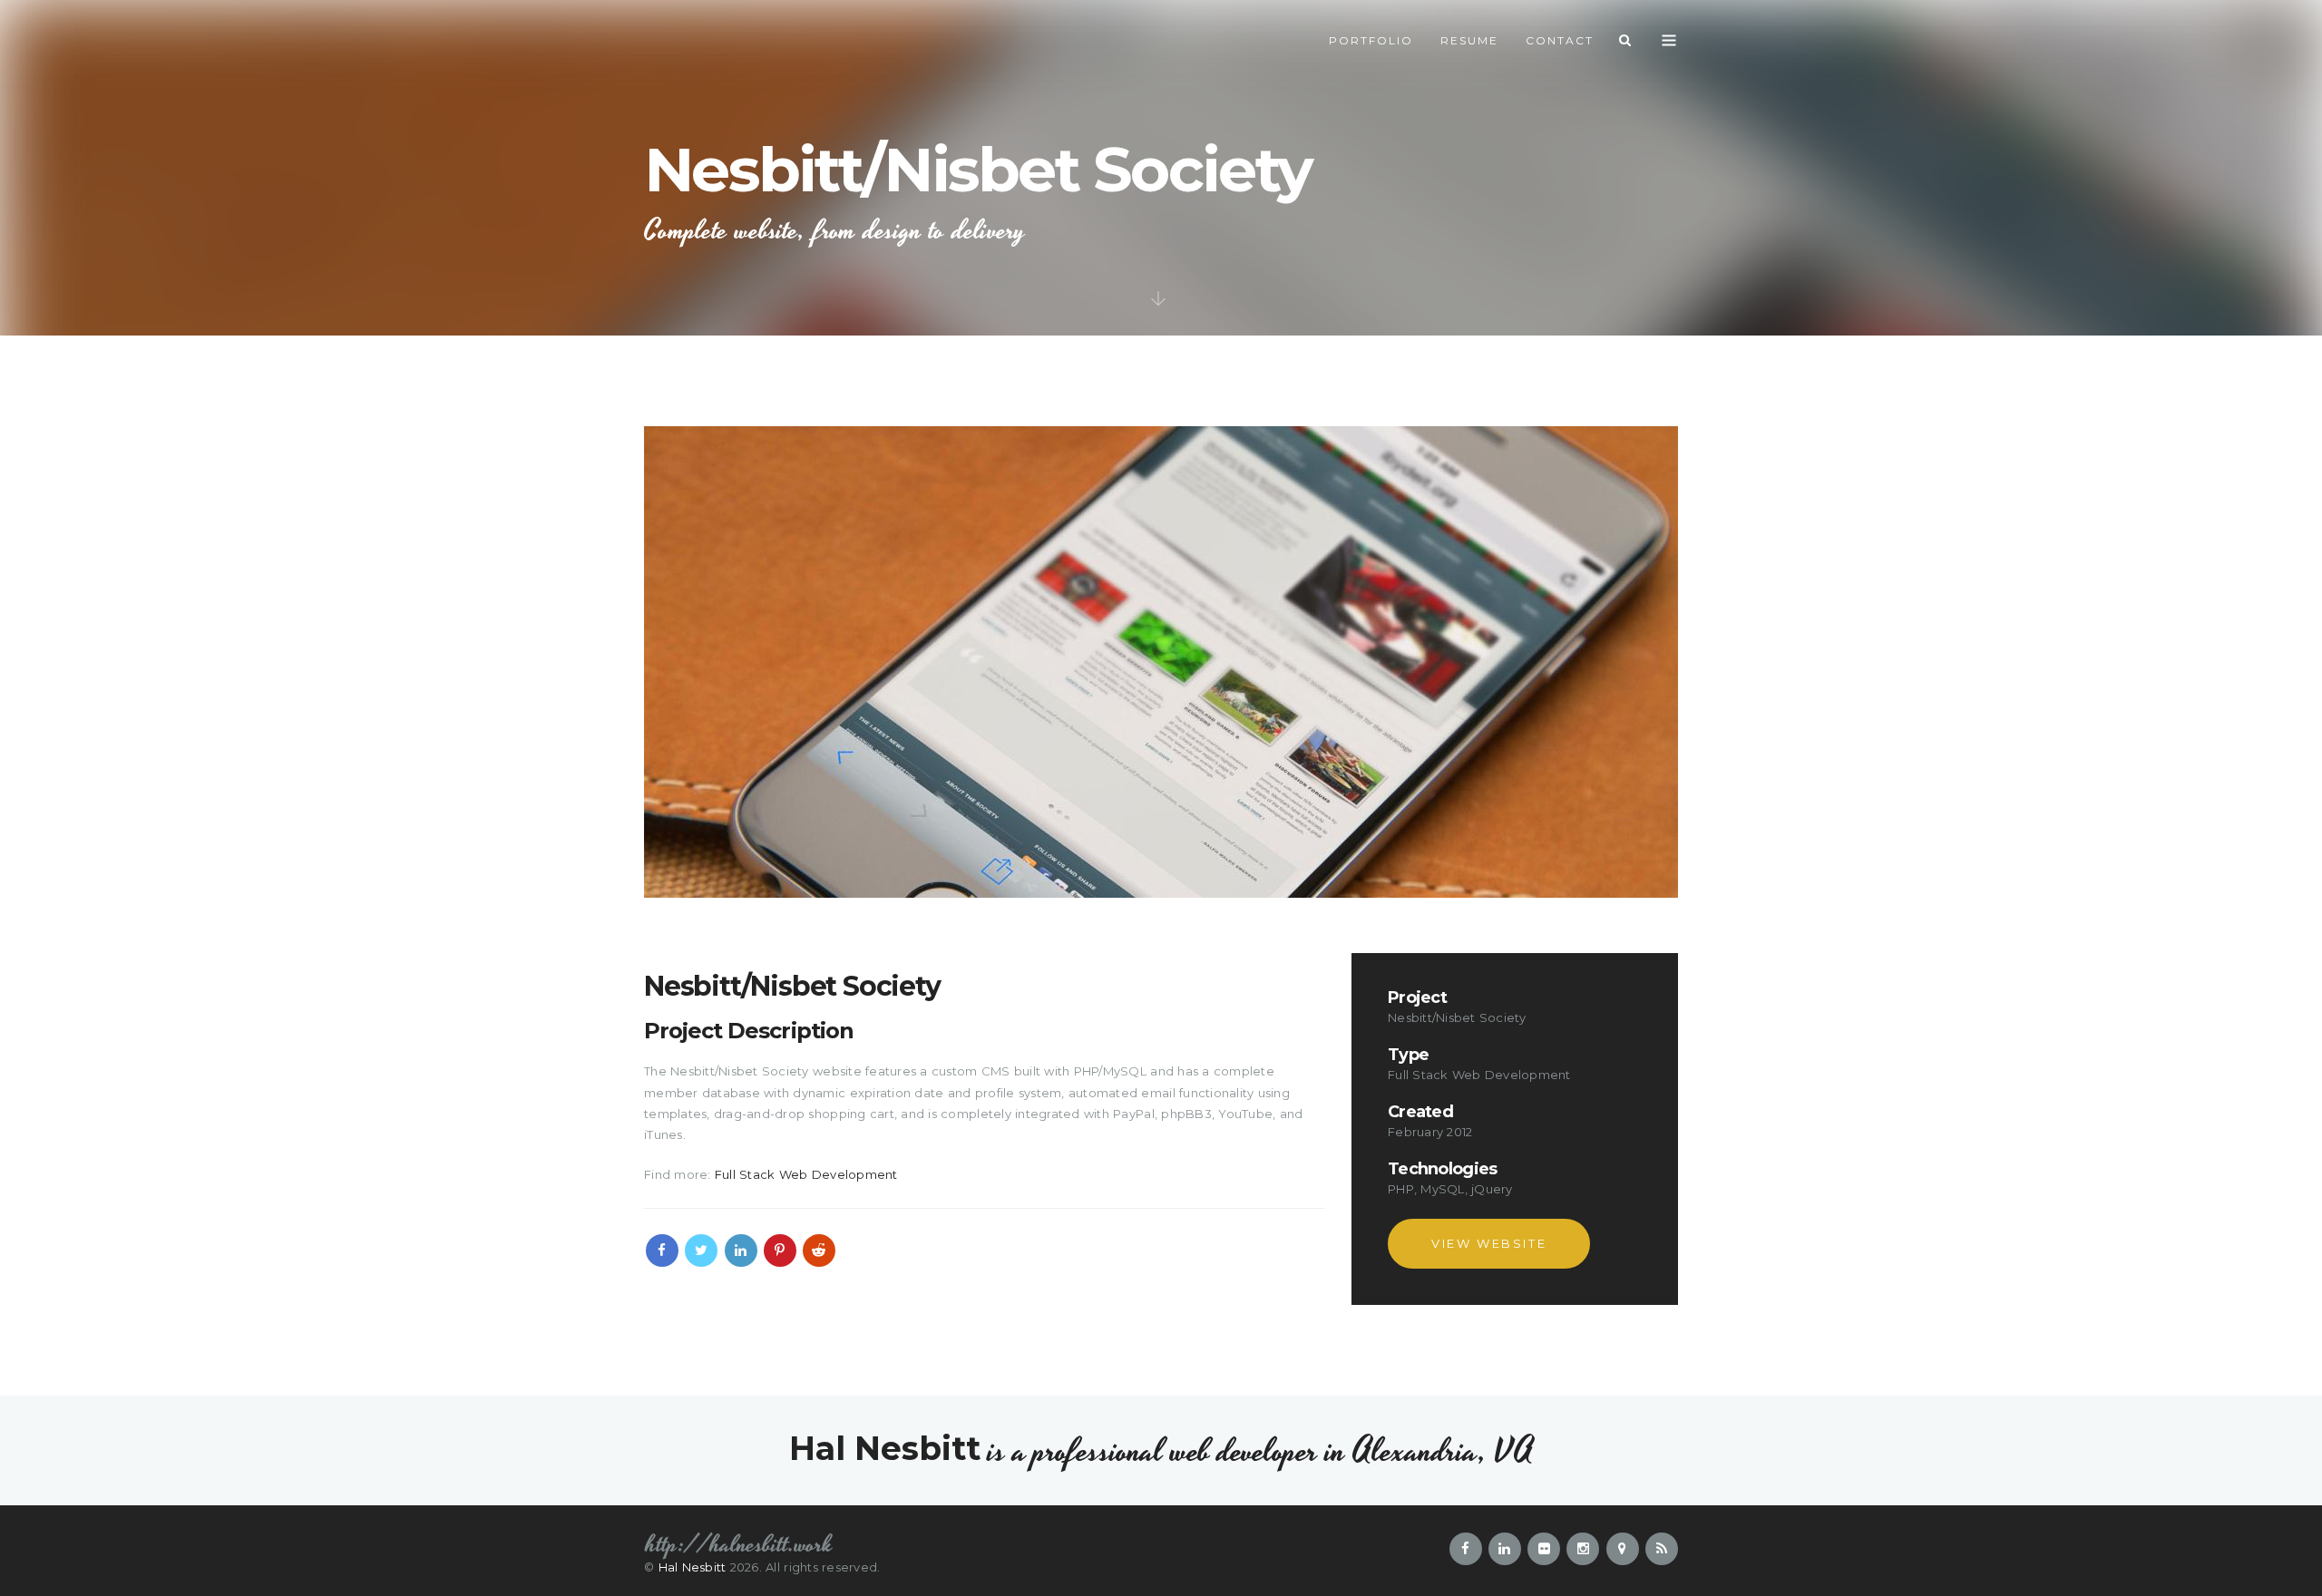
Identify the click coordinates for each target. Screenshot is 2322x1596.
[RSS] (1662, 1549)
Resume (1469, 40)
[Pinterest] (780, 1251)
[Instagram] (1583, 1549)
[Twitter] (701, 1251)
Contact (1560, 40)
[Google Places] (1623, 1549)
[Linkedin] (741, 1251)
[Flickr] (1544, 1549)
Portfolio (1371, 40)
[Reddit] (819, 1251)
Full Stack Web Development (806, 1174)
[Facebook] (662, 1251)
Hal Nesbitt (693, 1567)
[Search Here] (1626, 41)
